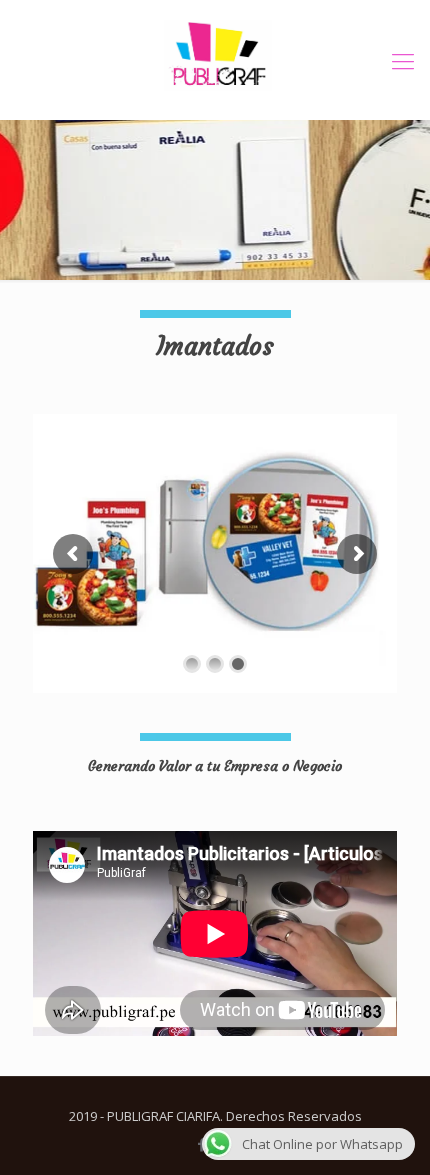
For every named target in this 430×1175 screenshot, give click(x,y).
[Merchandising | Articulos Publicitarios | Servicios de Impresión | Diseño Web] (215, 60)
